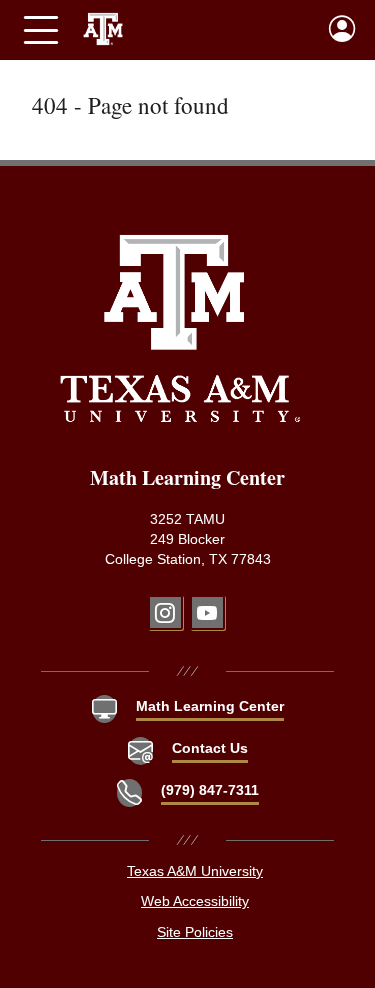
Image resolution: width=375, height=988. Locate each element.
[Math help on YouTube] (207, 612)
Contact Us (210, 748)
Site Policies (195, 932)
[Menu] (41, 30)
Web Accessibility (195, 901)
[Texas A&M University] (180, 327)
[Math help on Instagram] (165, 612)
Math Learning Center (210, 706)
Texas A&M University (195, 871)
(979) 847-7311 (210, 790)
